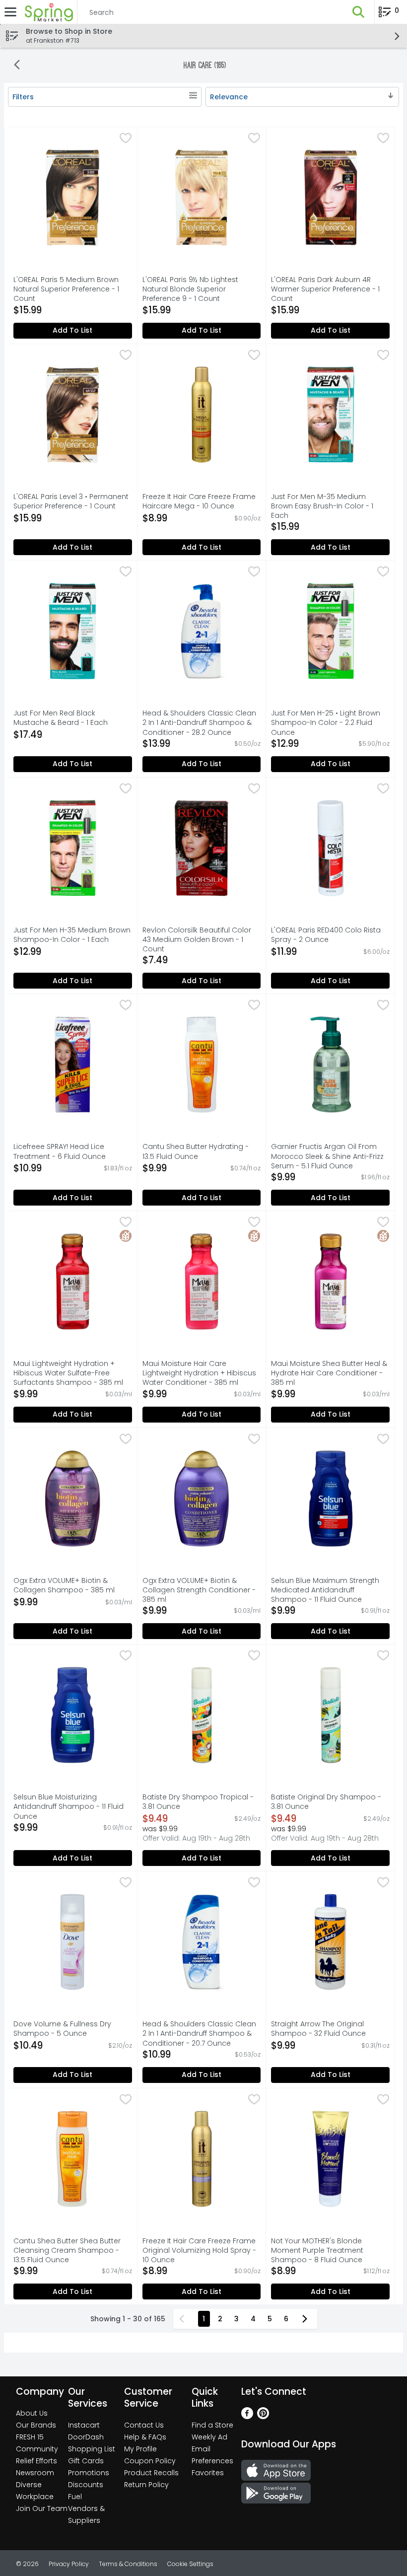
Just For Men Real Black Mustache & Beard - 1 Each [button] (61, 718)
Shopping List (92, 2449)
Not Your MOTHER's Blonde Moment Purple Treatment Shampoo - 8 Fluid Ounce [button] (317, 2251)
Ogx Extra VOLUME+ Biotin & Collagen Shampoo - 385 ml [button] (64, 1585)
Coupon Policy (150, 2461)
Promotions (89, 2473)
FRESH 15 (30, 2437)
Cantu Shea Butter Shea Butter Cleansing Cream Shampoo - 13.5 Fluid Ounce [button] (67, 2251)
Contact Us (144, 2425)
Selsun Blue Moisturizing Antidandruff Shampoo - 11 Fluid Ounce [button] (68, 1807)
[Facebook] (247, 2416)
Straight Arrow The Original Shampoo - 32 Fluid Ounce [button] (318, 2029)
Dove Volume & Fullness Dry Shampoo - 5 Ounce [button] (62, 2029)
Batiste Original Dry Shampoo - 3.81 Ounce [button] (326, 1802)
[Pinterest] (263, 2416)
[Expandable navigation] (10, 12)
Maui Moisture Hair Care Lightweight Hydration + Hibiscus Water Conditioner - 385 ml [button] (199, 1373)
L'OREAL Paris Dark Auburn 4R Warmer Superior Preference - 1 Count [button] (325, 289)
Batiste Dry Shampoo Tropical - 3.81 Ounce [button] (198, 1802)
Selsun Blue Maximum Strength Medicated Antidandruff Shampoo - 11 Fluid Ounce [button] (325, 1590)
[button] (358, 12)
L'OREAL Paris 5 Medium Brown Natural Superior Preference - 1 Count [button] (66, 289)
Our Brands (36, 2425)
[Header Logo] (47, 12)
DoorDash (86, 2437)
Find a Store (212, 2425)
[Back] (17, 66)
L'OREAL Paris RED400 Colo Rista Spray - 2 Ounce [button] (326, 935)
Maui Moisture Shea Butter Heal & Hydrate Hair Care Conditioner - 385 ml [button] (329, 1373)
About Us (32, 2413)
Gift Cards (86, 2461)
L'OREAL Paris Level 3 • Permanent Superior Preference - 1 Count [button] (71, 501)
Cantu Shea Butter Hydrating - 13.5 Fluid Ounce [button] (196, 1151)
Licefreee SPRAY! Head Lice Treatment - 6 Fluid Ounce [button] (60, 1151)
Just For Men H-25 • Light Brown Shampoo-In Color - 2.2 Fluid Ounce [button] (326, 723)
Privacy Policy (69, 2564)
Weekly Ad (209, 2437)
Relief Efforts (36, 2461)
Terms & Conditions (128, 2564)
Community (37, 2449)
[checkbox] (126, 139)
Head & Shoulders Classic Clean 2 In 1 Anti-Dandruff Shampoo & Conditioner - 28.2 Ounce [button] (199, 723)
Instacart (84, 2425)
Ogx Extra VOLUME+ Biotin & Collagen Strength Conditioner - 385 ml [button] (199, 1590)
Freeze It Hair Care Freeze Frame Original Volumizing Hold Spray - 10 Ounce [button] (199, 2251)
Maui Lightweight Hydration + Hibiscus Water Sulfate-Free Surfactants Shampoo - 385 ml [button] (68, 1373)
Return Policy (146, 2485)
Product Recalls (151, 2473)
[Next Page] (307, 2319)
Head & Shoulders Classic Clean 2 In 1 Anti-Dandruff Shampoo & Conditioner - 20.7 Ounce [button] (199, 2034)
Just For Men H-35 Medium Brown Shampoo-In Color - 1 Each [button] (72, 935)
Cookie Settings (190, 2564)
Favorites (208, 2473)
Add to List (72, 330)
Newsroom (35, 2473)
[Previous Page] (184, 2319)
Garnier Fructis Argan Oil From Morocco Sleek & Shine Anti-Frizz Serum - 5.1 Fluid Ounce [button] (327, 1156)
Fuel (75, 2497)
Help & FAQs (145, 2437)
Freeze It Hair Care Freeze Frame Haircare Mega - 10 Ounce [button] (199, 501)
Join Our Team (42, 2508)
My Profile (140, 2449)
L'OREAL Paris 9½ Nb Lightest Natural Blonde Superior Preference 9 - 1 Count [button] (190, 289)
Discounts (86, 2485)
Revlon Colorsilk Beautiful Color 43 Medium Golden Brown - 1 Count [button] (197, 940)
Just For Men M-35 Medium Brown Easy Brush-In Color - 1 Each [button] (322, 506)
